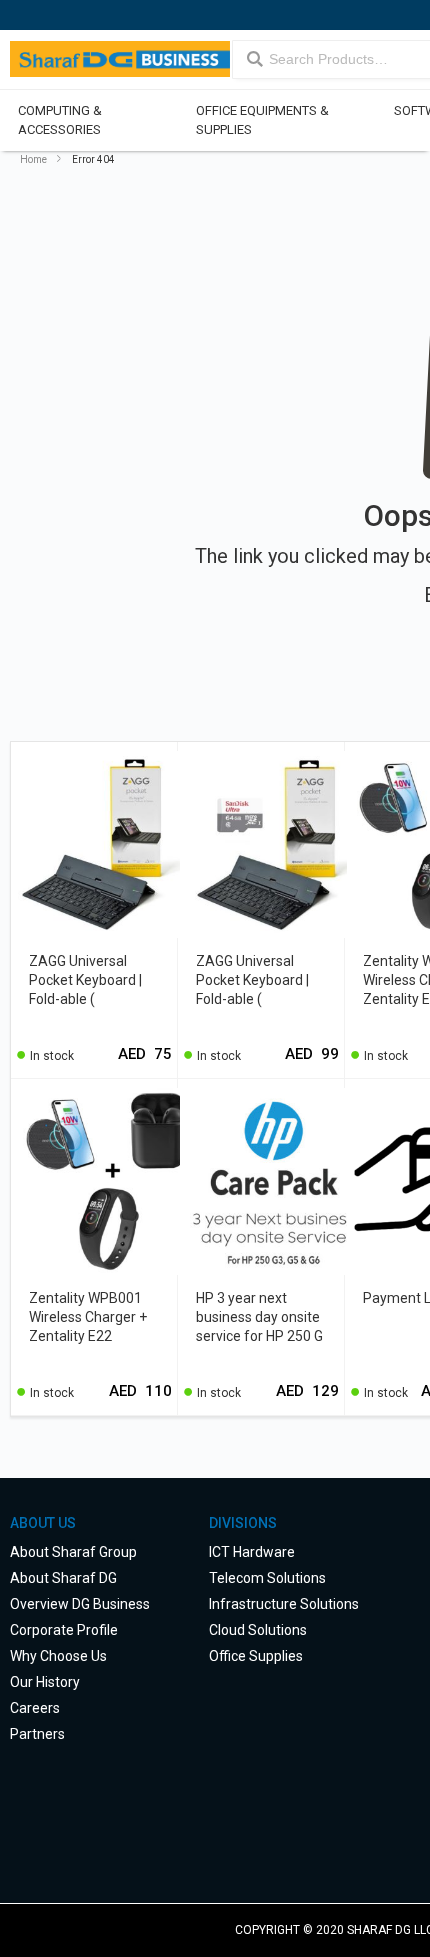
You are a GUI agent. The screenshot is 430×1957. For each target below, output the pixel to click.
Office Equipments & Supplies (261, 120)
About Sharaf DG (63, 1578)
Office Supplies (256, 1656)
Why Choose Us (58, 1656)
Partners (37, 1734)
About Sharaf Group (73, 1552)
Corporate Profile (64, 1630)
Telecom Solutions (267, 1578)
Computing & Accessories (60, 120)
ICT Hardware (252, 1552)
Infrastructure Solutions (284, 1604)
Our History (45, 1682)
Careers (35, 1708)
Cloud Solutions (258, 1630)
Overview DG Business (80, 1604)
